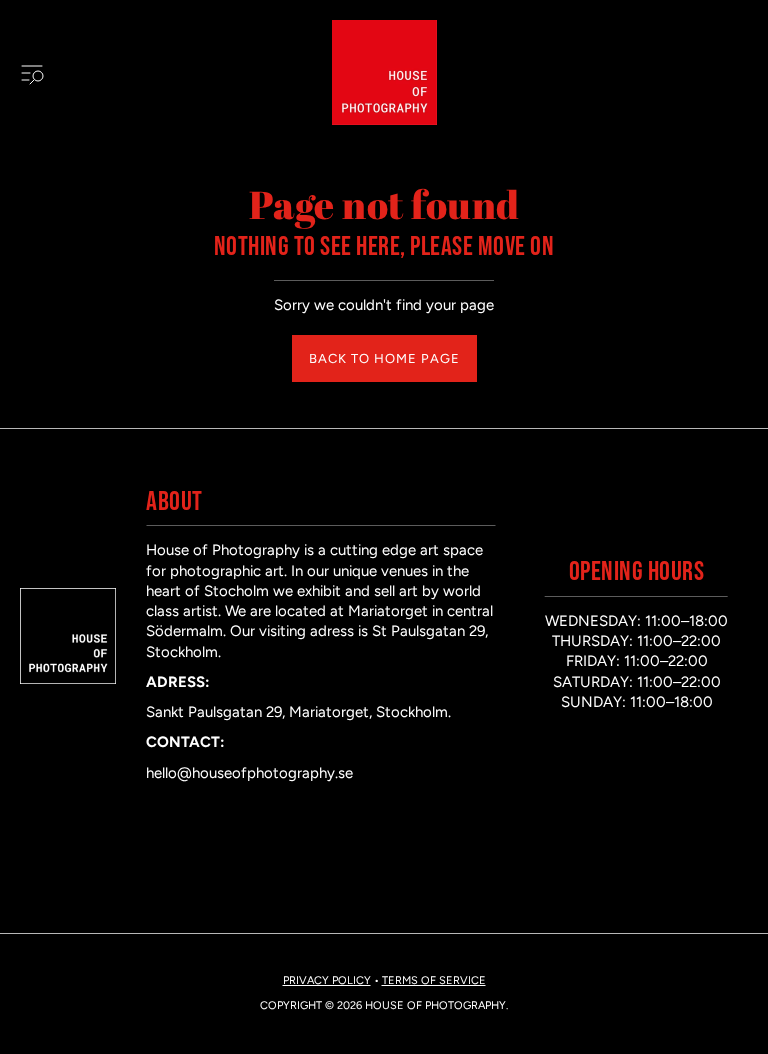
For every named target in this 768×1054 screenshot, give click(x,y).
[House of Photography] (384, 72)
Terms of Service (434, 980)
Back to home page (384, 358)
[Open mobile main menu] (32, 73)
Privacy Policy (327, 980)
